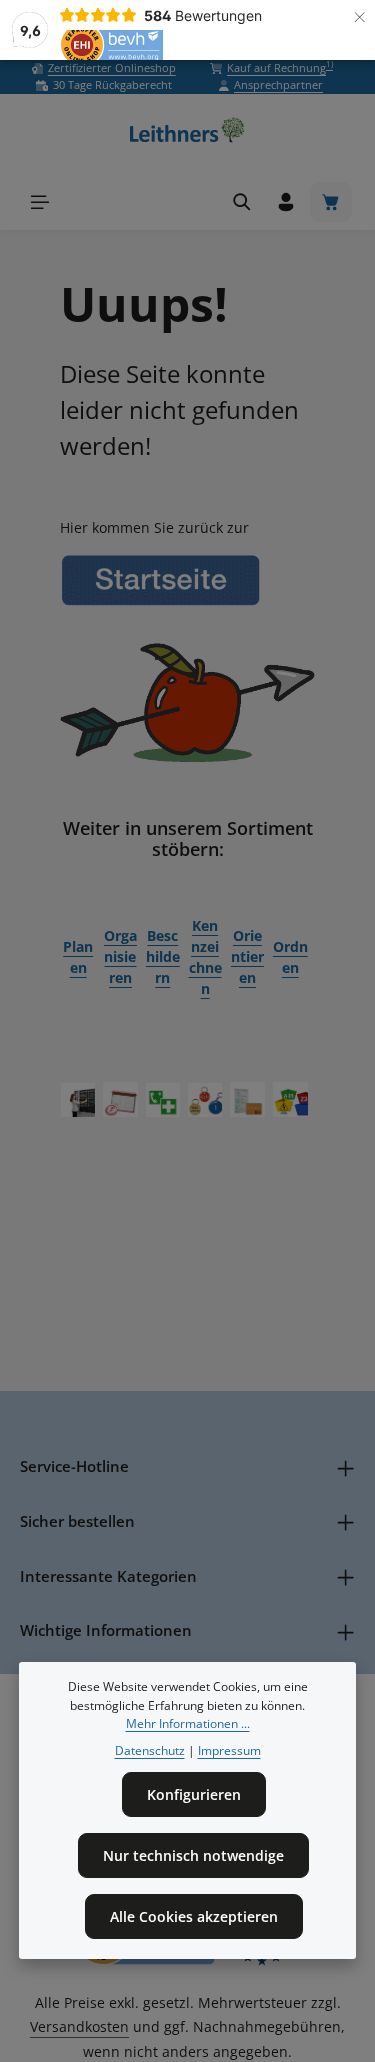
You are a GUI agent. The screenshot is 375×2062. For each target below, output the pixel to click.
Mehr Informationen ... (188, 1723)
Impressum (229, 1750)
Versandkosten (79, 2026)
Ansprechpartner (278, 84)
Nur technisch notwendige (193, 1855)
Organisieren (120, 956)
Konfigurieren (194, 1794)
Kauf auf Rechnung (280, 67)
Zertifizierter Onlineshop (112, 67)
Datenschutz (150, 1750)
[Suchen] (242, 202)
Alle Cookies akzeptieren (194, 1916)
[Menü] (40, 202)
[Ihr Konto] (286, 202)
